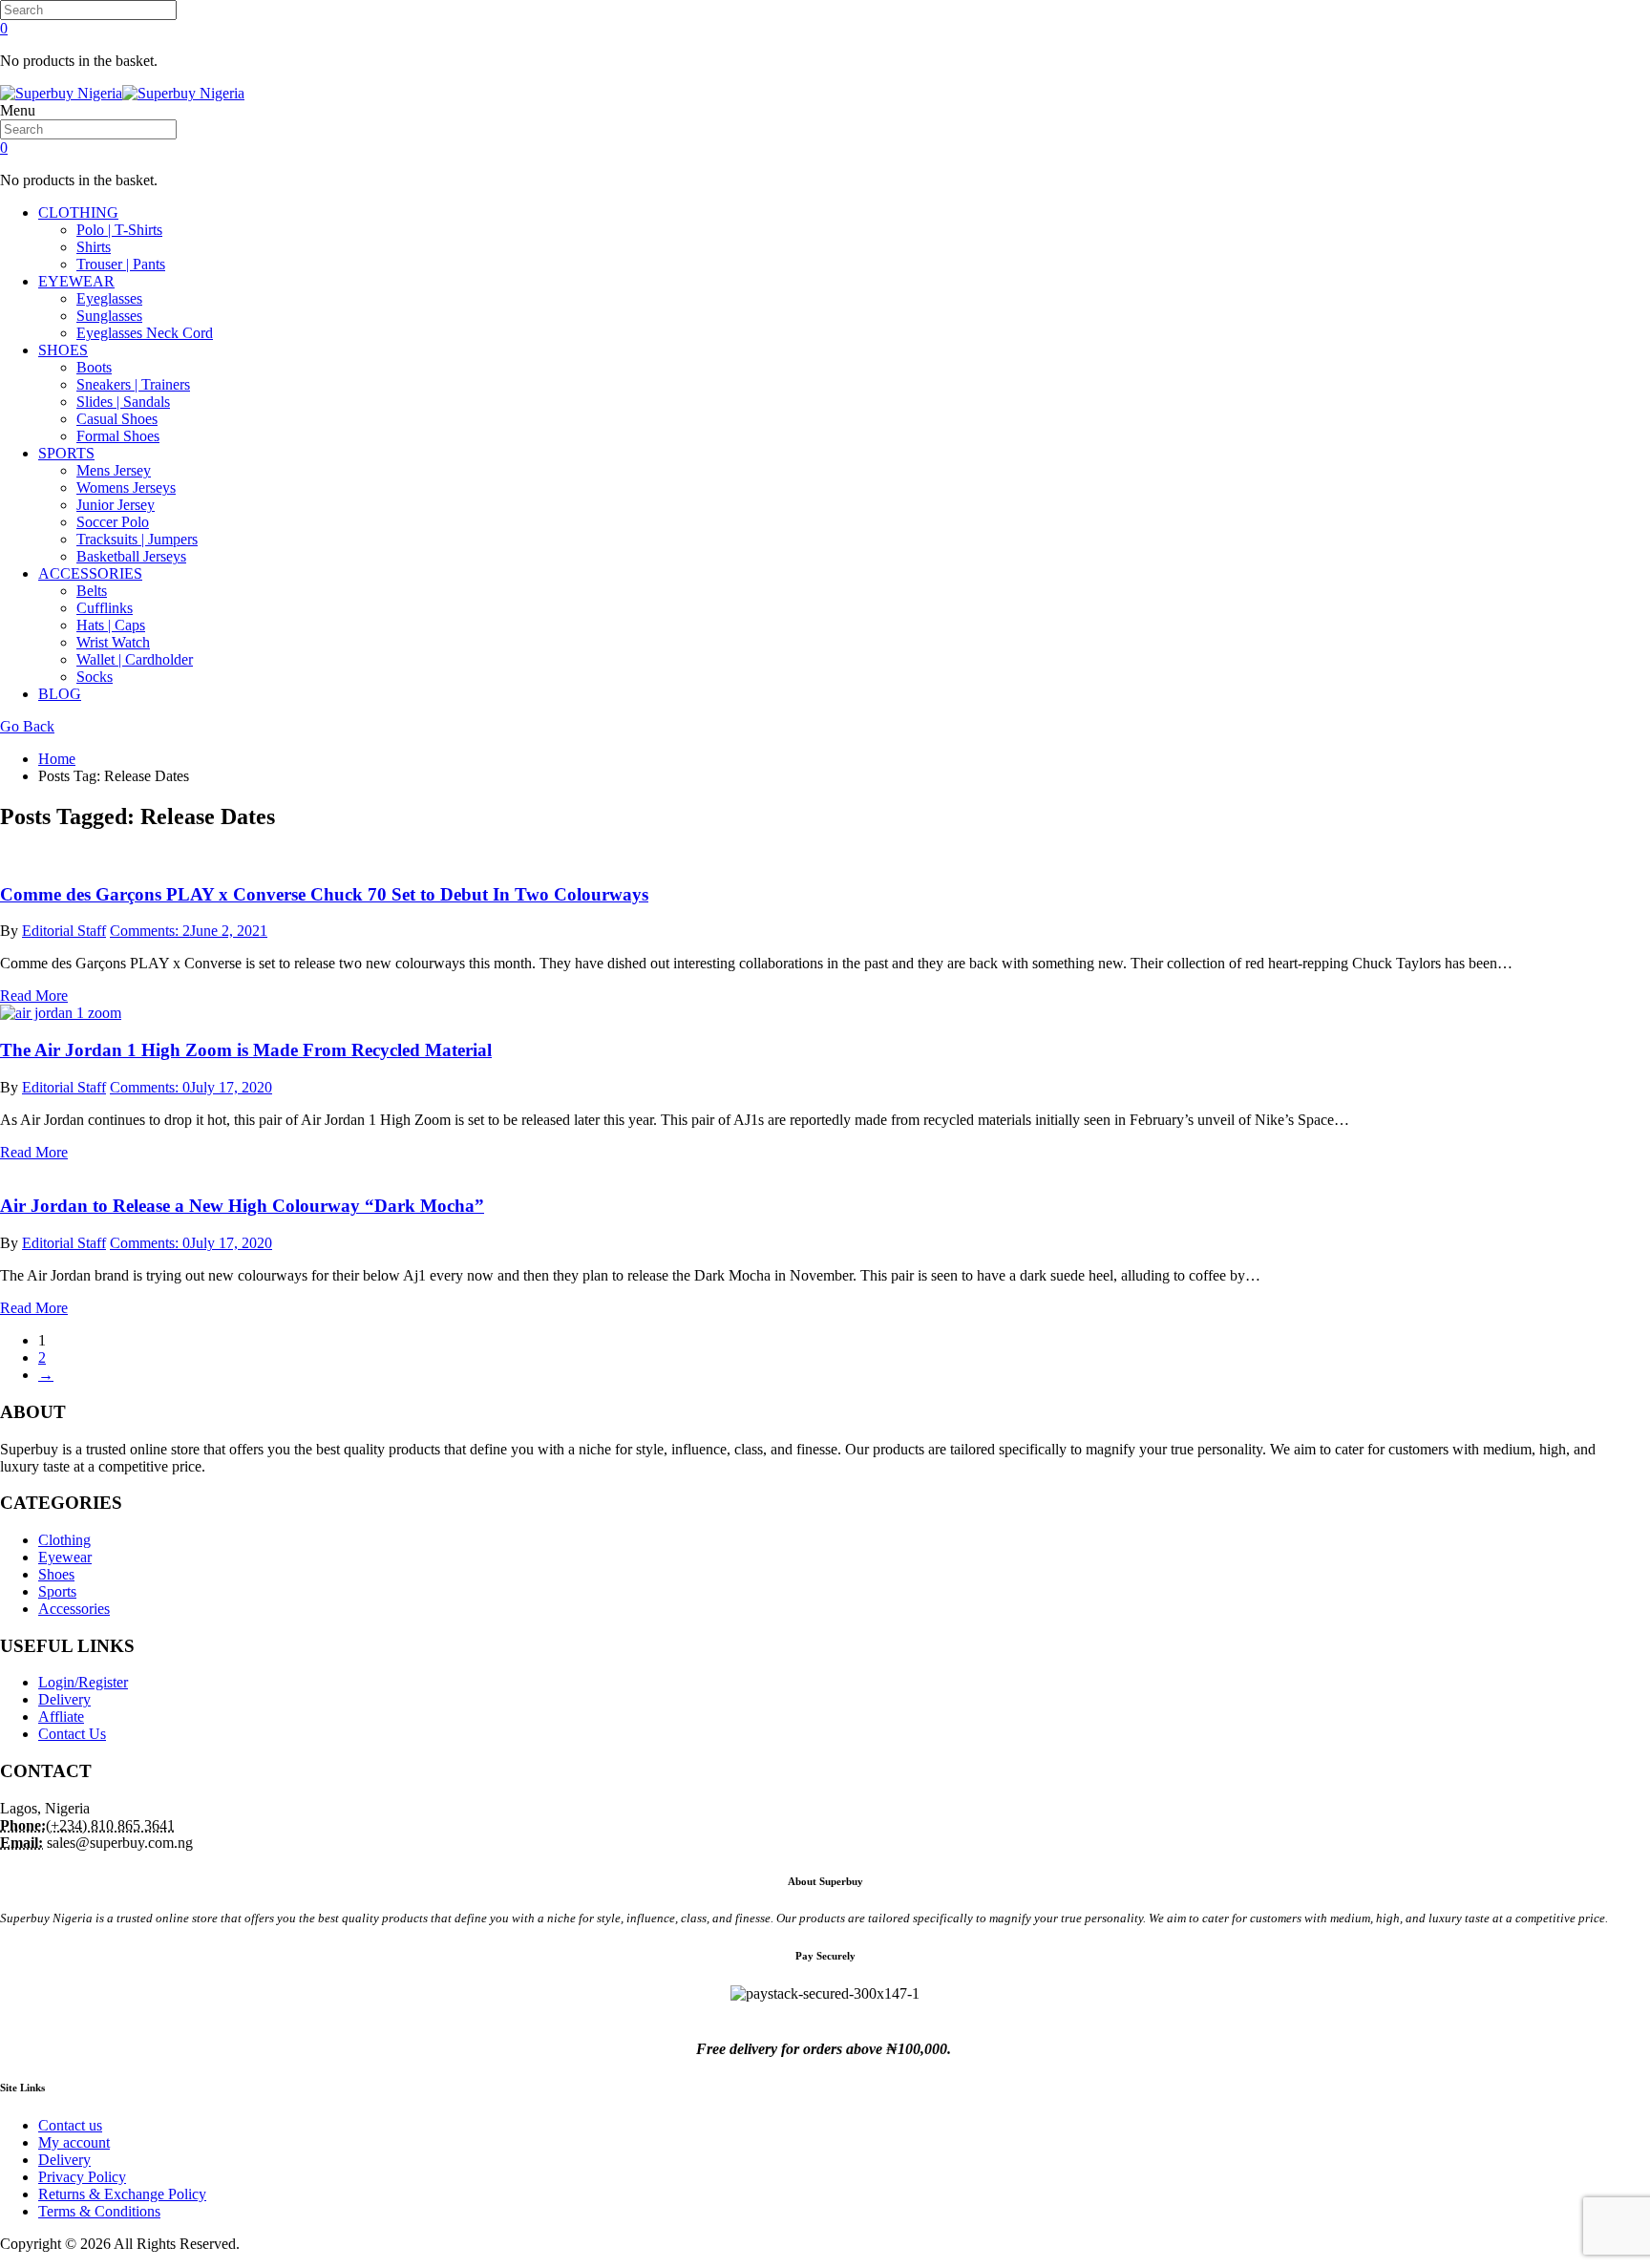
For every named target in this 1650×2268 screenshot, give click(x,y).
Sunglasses (109, 316)
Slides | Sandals (123, 402)
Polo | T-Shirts (119, 230)
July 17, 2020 (231, 1087)
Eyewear (65, 1557)
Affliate (61, 1717)
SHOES (63, 350)
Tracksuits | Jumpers (137, 539)
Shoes (56, 1574)
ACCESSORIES (90, 573)
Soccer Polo (113, 522)
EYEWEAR (76, 281)
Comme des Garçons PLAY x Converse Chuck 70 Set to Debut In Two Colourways (324, 894)
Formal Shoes (118, 436)
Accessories (74, 1609)
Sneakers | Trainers (133, 384)
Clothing (64, 1540)
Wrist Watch (113, 642)
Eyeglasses (109, 298)
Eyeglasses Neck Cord (145, 333)
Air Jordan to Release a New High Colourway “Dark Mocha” (242, 1206)
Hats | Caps (111, 625)
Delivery (64, 1699)
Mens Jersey (114, 470)
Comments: (150, 931)
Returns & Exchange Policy (122, 2194)
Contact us (70, 2125)
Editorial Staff (64, 931)
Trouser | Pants (121, 264)
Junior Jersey (116, 505)
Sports (57, 1591)
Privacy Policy (82, 2177)
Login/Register (83, 1682)
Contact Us (72, 1734)
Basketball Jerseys (131, 556)
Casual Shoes (117, 419)
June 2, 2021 (229, 931)
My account (74, 2142)
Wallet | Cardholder (135, 659)
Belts (92, 591)
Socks (95, 677)
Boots (94, 367)
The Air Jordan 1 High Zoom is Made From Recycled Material (246, 1050)
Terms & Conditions (99, 2211)
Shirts (94, 247)
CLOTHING (78, 212)
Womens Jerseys (126, 488)
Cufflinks (105, 608)
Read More (34, 996)
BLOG (60, 694)
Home (57, 759)
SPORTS (66, 453)
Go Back (27, 726)
